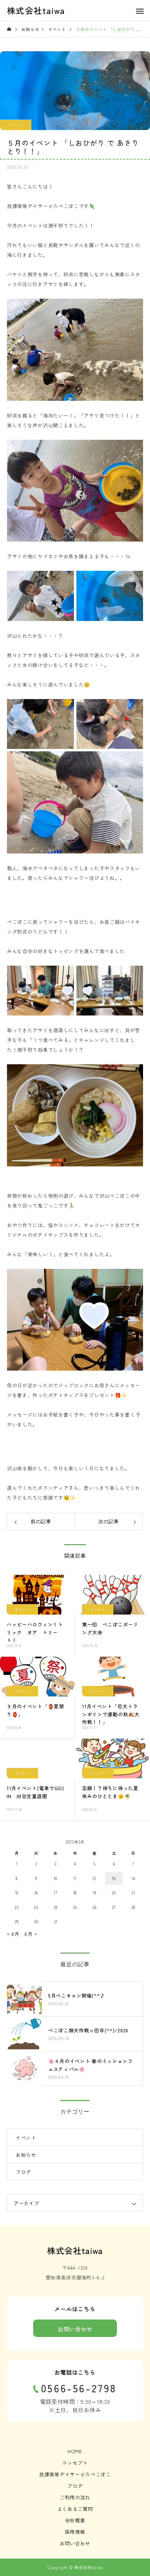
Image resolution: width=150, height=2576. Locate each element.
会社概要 (75, 2520)
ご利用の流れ (75, 2497)
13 (114, 1878)
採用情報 (75, 2532)
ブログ (23, 2172)
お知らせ (26, 2155)
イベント (16, 125)
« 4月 (13, 1934)
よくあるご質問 (75, 2509)
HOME (75, 2451)
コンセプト (75, 2463)
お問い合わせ (75, 2329)
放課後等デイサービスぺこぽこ (75, 2474)
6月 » (31, 1934)
